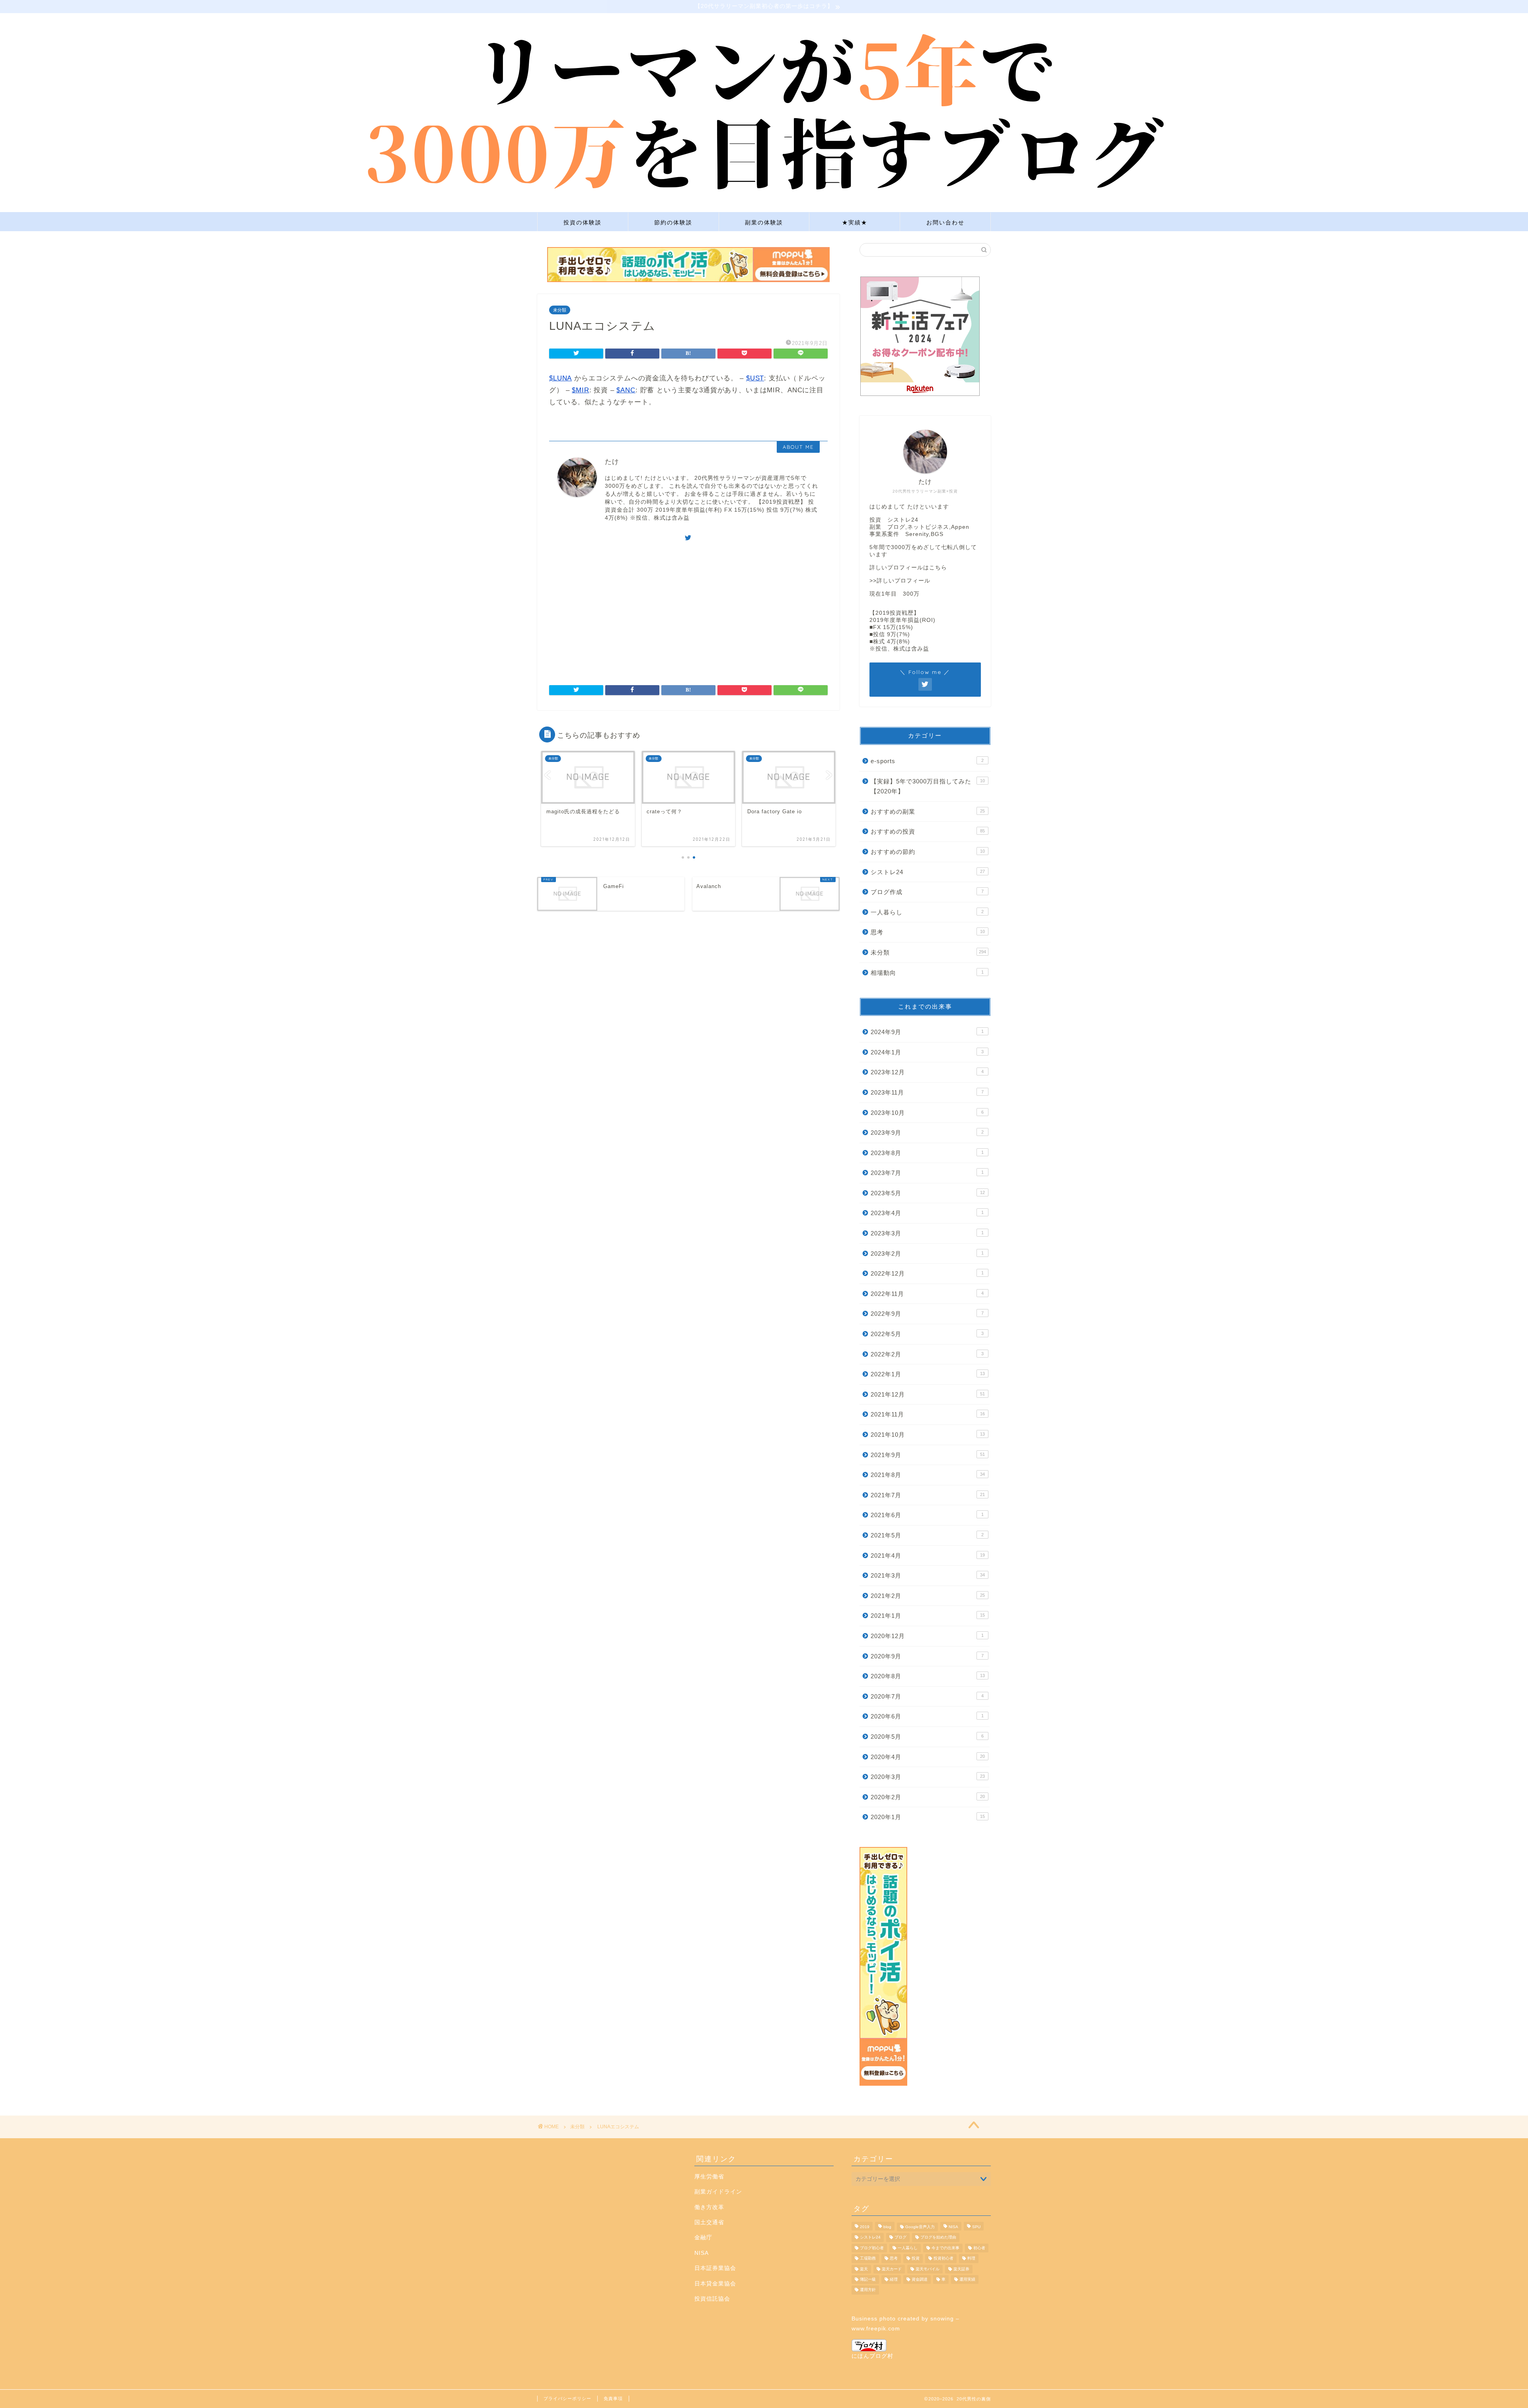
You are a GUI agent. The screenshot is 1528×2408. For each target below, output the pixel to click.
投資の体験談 (583, 222)
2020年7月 (927, 1696)
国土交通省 (709, 2222)
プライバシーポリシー (567, 2398)
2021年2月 (928, 1596)
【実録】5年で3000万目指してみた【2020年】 (928, 786)
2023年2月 (927, 1254)
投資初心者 (943, 2259)
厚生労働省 (709, 2177)
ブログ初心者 (872, 2248)
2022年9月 (927, 1314)
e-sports (927, 761)
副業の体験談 (764, 222)
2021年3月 (928, 1575)
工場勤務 (868, 2259)
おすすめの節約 (928, 852)
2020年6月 (927, 1716)
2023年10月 (927, 1113)
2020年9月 (927, 1656)
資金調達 (920, 2279)
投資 (916, 2259)
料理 (971, 2259)
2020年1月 (928, 1817)
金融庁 (703, 2238)
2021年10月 (928, 1435)
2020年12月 (927, 1636)
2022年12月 (927, 1273)
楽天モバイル (928, 2269)
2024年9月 (927, 1032)
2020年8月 (928, 1676)
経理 (894, 2279)
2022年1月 (928, 1374)
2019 (865, 2227)
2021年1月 (928, 1616)
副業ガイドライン (718, 2192)
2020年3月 (928, 1777)
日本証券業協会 (715, 2268)
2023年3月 (927, 1233)
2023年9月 (927, 1133)
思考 (928, 932)
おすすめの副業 (928, 811)
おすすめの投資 (928, 831)
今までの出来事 (945, 2248)
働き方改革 (709, 2207)
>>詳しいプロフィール (900, 581)
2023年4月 (927, 1213)
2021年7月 (928, 1495)
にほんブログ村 (872, 2356)
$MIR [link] (580, 390)
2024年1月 (927, 1052)
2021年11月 (928, 1414)
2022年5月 (927, 1334)
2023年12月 (927, 1072)
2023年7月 (927, 1173)
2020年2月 (928, 1797)
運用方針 (868, 2290)
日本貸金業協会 (715, 2284)
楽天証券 (961, 2269)
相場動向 (927, 973)
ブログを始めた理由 (938, 2238)
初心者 (979, 2248)
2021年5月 (927, 1535)
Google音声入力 (920, 2227)
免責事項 (613, 2398)
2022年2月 (927, 1354)
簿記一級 (868, 2279)
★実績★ (855, 222)
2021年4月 (928, 1556)
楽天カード (892, 2269)
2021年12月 (928, 1394)
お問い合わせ (945, 222)
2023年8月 (927, 1153)
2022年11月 (927, 1294)
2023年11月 (927, 1092)
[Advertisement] (688, 610)
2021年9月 (928, 1455)
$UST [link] (755, 378)
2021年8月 (928, 1475)
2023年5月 (928, 1193)
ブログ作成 (927, 892)
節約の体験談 (673, 222)
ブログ (900, 2238)
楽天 (864, 2269)
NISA (702, 2253)
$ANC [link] (626, 390)
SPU (976, 2227)
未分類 (560, 310)
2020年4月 (928, 1757)
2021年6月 (927, 1515)
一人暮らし (927, 912)
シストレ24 (928, 872)
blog (887, 2227)
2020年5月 (927, 1737)
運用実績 (967, 2279)
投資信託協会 (712, 2299)
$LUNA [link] (560, 378)
